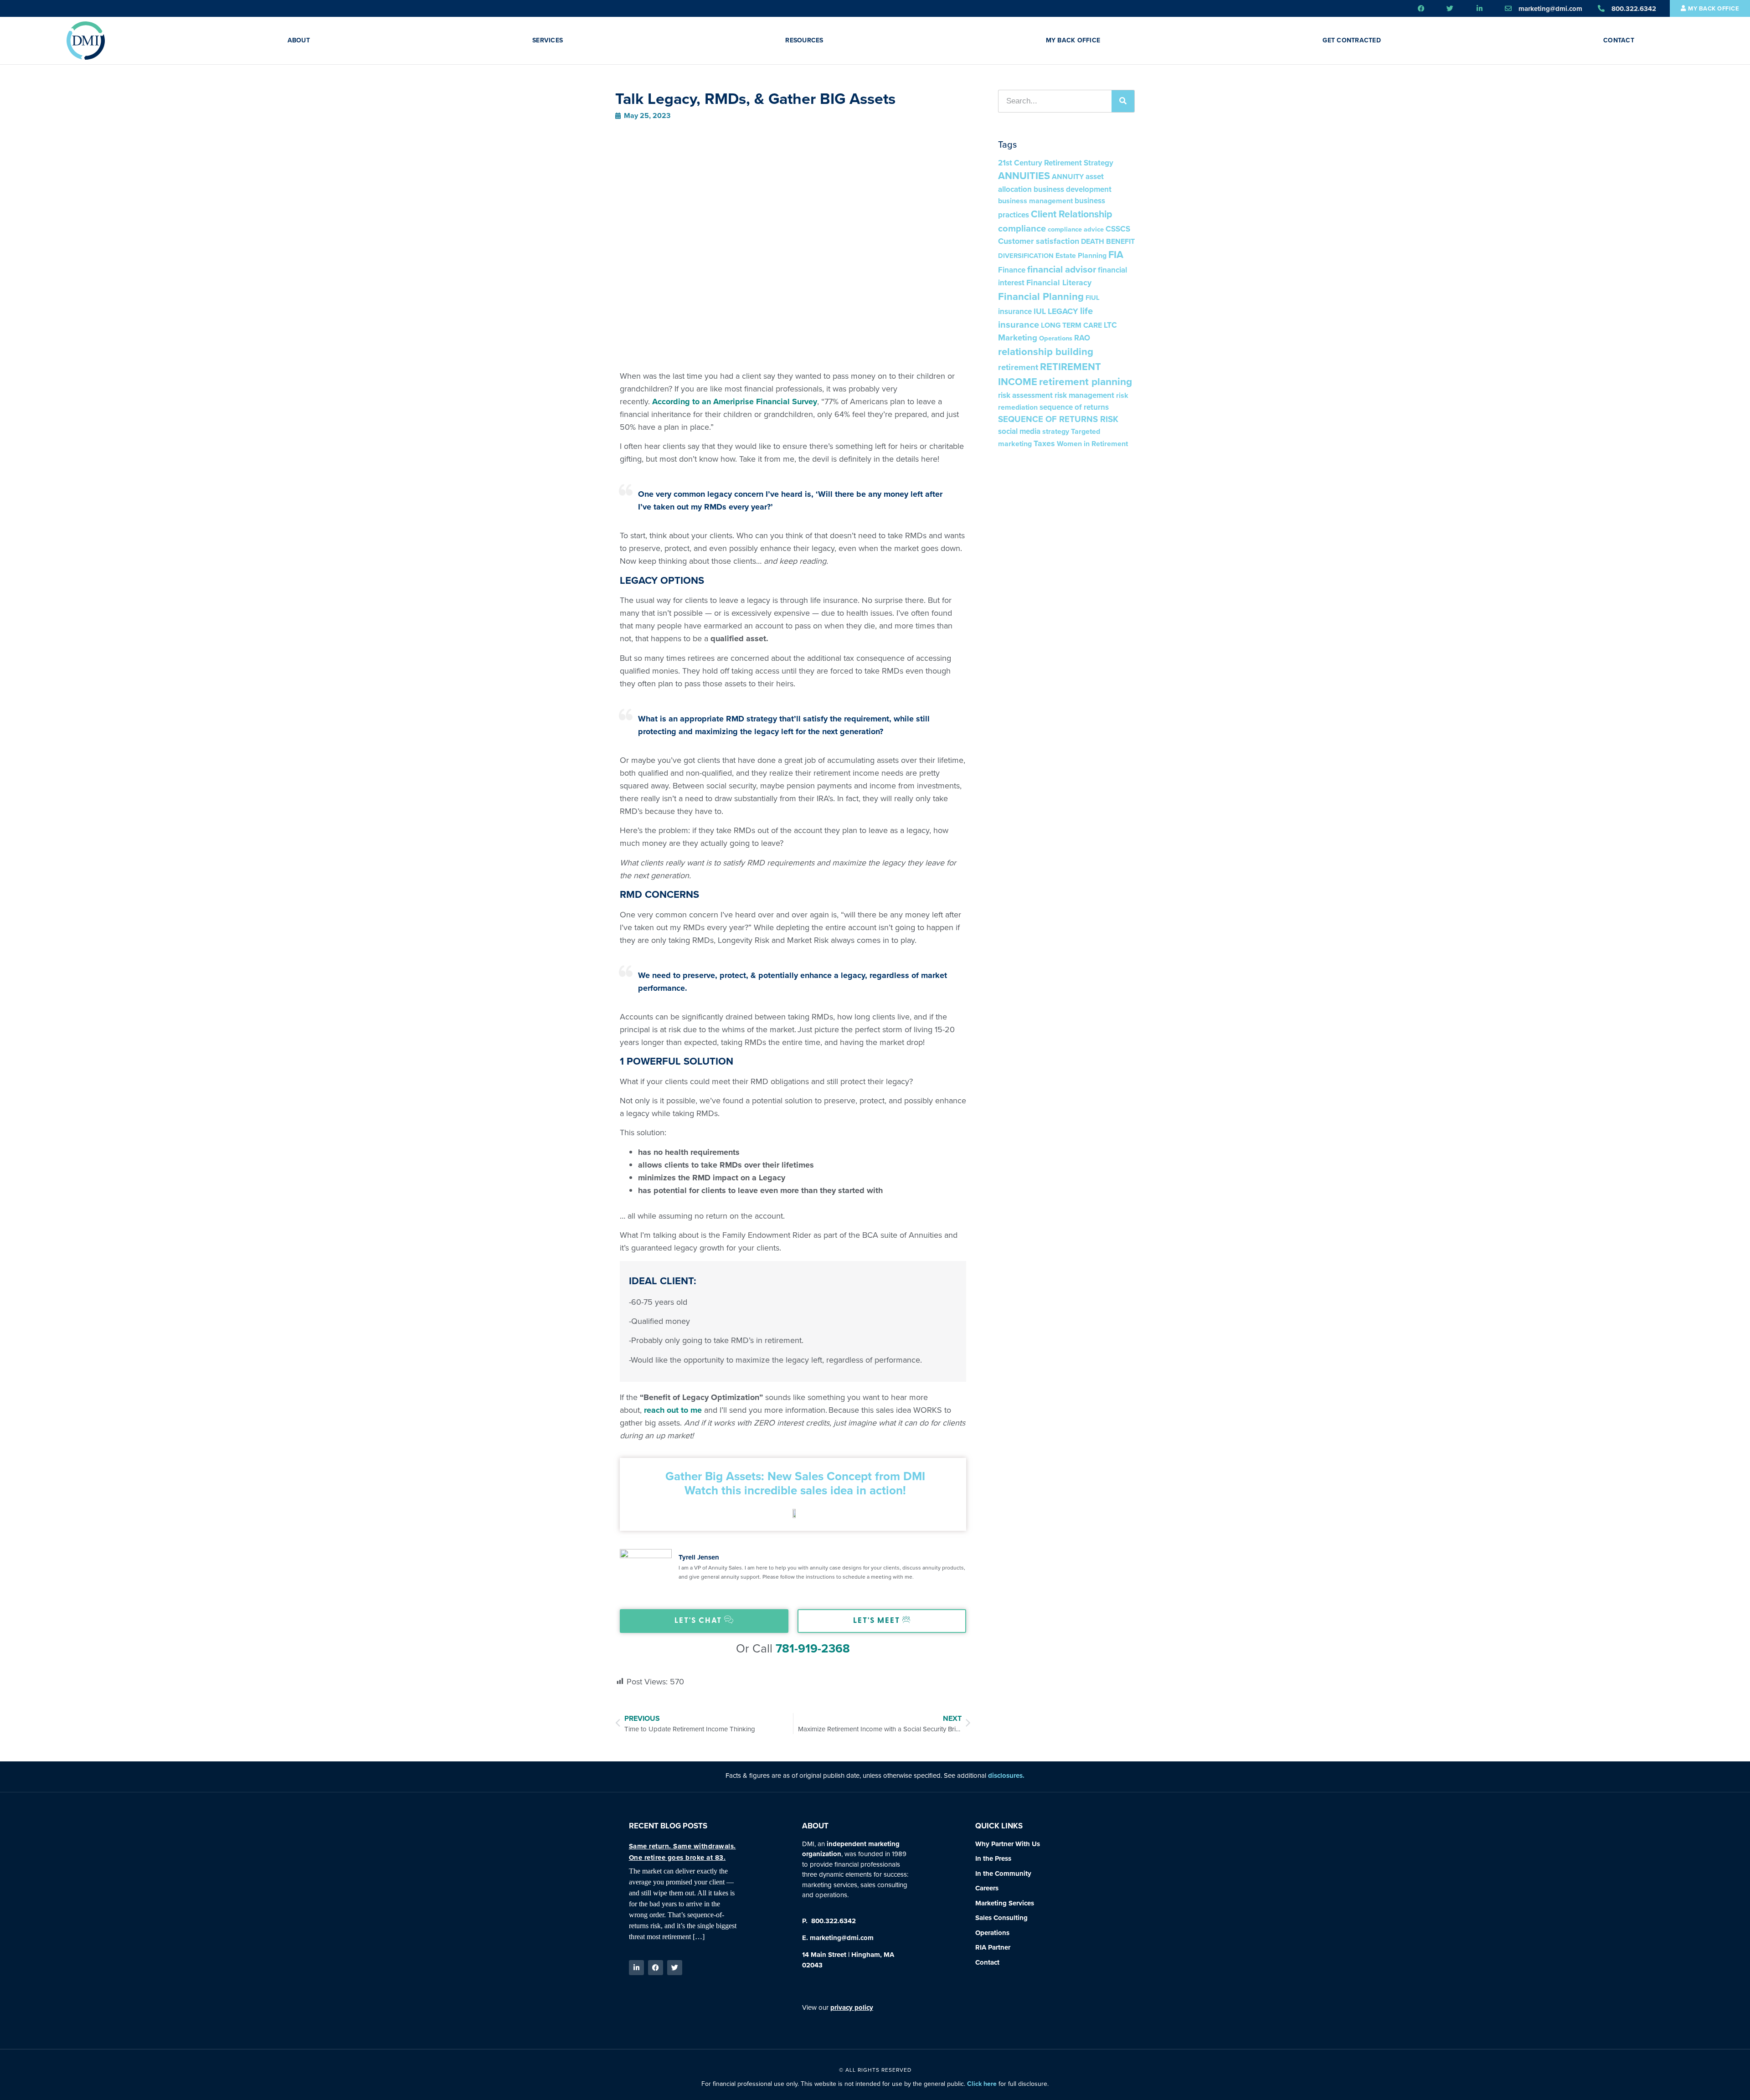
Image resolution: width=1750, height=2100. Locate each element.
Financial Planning (1041, 296)
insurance (1015, 311)
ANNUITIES (1024, 176)
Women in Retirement (1092, 444)
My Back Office (1073, 40)
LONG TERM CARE (1071, 325)
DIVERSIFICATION (1026, 256)
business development (1073, 189)
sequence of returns (1074, 407)
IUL (1040, 311)
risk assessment (1025, 395)
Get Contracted (1352, 40)
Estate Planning (1081, 255)
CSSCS (1118, 229)
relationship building (1046, 352)
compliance (1022, 228)
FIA (1116, 255)
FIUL (1093, 298)
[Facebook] (656, 1968)
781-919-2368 (813, 1648)
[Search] (1123, 101)
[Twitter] (675, 1968)
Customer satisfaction (1039, 241)
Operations (1056, 338)
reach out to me (673, 1410)
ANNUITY (1068, 177)
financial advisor (1062, 269)
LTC (1110, 325)
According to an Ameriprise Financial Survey (735, 401)
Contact (1619, 40)
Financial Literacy (1059, 283)
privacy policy (852, 2007)
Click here (982, 2084)
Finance (1012, 270)
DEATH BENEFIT (1108, 241)
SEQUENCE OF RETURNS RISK (1058, 419)
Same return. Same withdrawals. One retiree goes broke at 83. (682, 1852)
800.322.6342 (833, 1921)
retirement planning (1086, 382)
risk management (1084, 395)
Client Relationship (1072, 214)
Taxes (1044, 443)
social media (1019, 431)
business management (1035, 201)
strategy (1056, 431)
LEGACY (1063, 311)
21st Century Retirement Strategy (1056, 163)
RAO (1082, 338)
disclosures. (1006, 1776)
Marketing (1018, 337)
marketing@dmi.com (842, 1938)
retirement (1018, 367)
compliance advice (1076, 229)
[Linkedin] (636, 1968)
